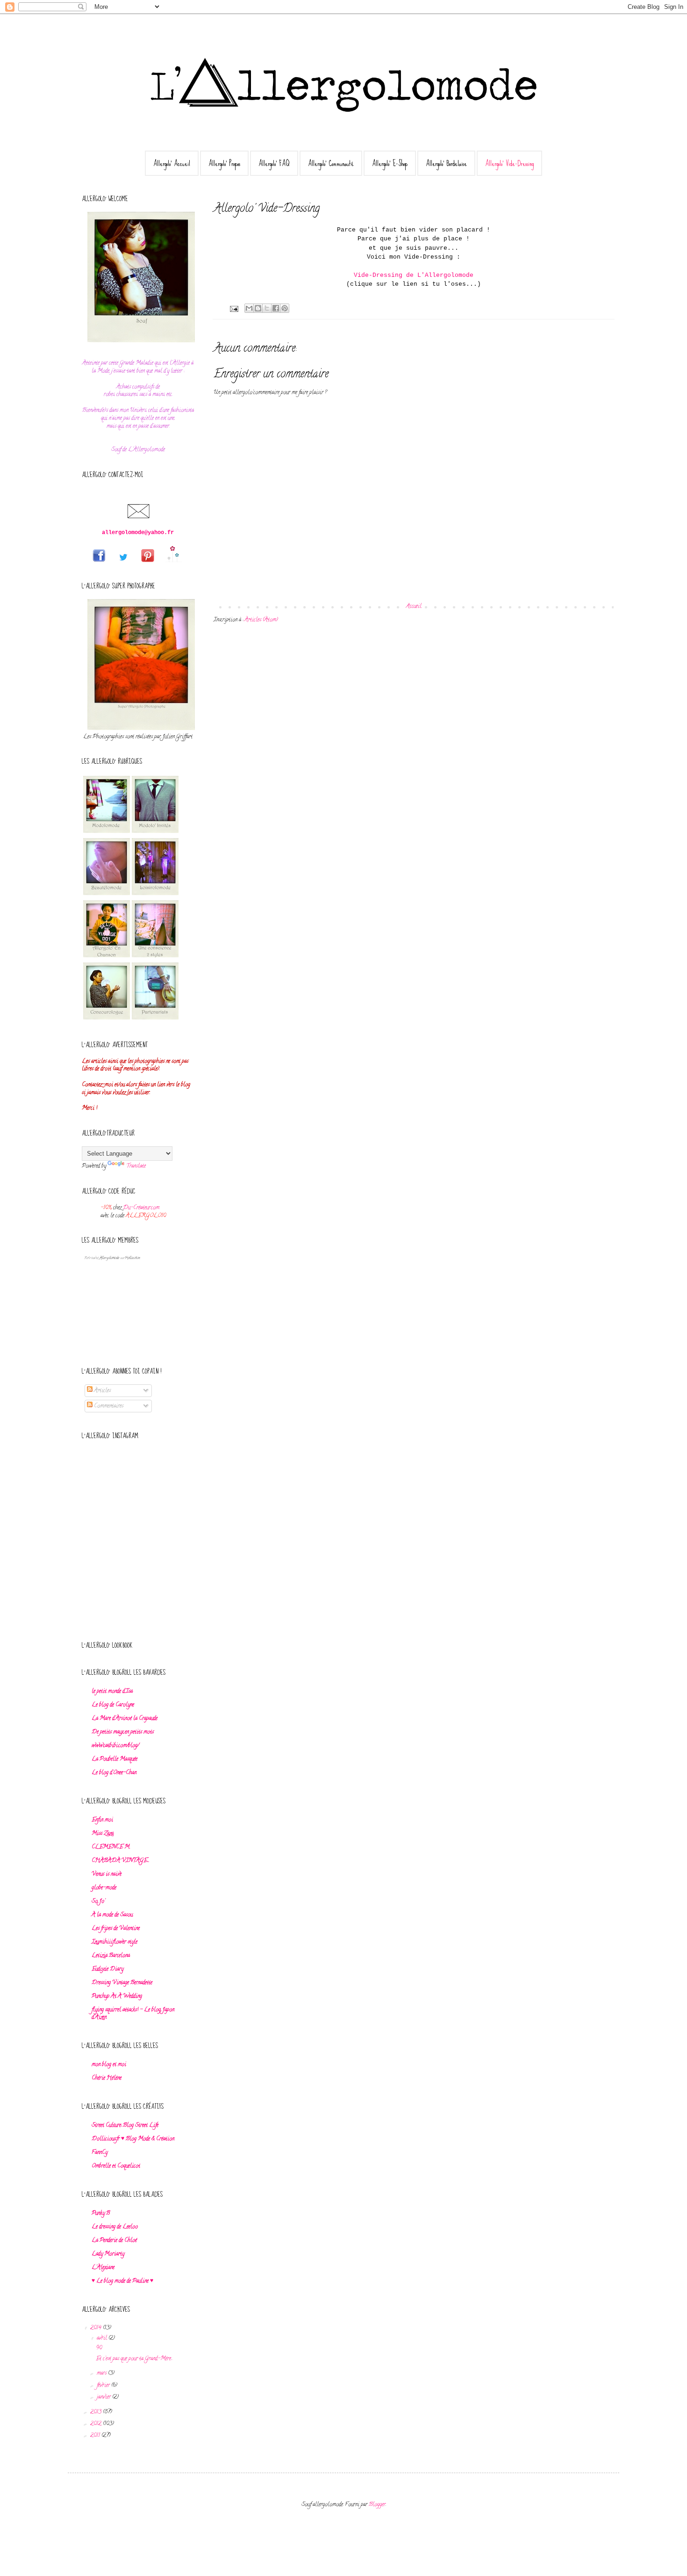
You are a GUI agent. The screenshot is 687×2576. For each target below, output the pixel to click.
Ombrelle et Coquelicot (116, 2166)
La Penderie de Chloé (114, 2240)
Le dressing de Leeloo (115, 2227)
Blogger (377, 2505)
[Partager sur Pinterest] (285, 308)
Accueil (414, 606)
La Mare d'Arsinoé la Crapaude (125, 1719)
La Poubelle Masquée (114, 1759)
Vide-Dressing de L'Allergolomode (414, 275)
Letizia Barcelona (111, 1956)
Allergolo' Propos (224, 163)
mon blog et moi (109, 2065)
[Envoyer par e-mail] (249, 308)
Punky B (101, 2213)
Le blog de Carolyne (113, 1705)
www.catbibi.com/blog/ (115, 1746)
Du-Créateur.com (140, 1208)
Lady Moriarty (108, 2254)
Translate (136, 1166)
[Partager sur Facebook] (276, 308)
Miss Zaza (103, 1834)
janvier (104, 2397)
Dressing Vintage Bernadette (122, 1983)
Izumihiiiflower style (114, 1942)
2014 (97, 2328)
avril (103, 2338)
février (104, 2385)
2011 (96, 2435)
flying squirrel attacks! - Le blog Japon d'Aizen (133, 2014)
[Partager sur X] (267, 308)
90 (99, 2348)
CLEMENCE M (111, 1847)
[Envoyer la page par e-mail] (234, 310)
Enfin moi (102, 1820)
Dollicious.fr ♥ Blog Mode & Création (133, 2139)
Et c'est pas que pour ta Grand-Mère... (134, 2359)
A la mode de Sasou (112, 1915)
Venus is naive (107, 1874)
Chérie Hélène (107, 2078)
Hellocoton (132, 1258)
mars (102, 2373)
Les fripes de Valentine (116, 1928)
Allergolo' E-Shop (390, 163)
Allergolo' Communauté (331, 163)
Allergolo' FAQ (274, 163)
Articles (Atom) (261, 620)
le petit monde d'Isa (112, 1691)
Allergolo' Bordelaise (446, 163)
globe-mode (104, 1888)
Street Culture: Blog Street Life (125, 2125)
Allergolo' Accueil (172, 163)
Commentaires (108, 1406)
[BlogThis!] (258, 308)
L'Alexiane (103, 2268)
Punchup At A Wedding (117, 1996)
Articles (102, 1391)
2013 (97, 2412)
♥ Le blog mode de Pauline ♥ (122, 2281)
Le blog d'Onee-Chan (114, 1773)
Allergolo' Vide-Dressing (509, 163)
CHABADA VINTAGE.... (120, 1861)
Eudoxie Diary (107, 1969)
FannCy (100, 2153)
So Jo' (98, 1901)
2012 (97, 2424)
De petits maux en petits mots (123, 1732)
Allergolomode (109, 1258)
